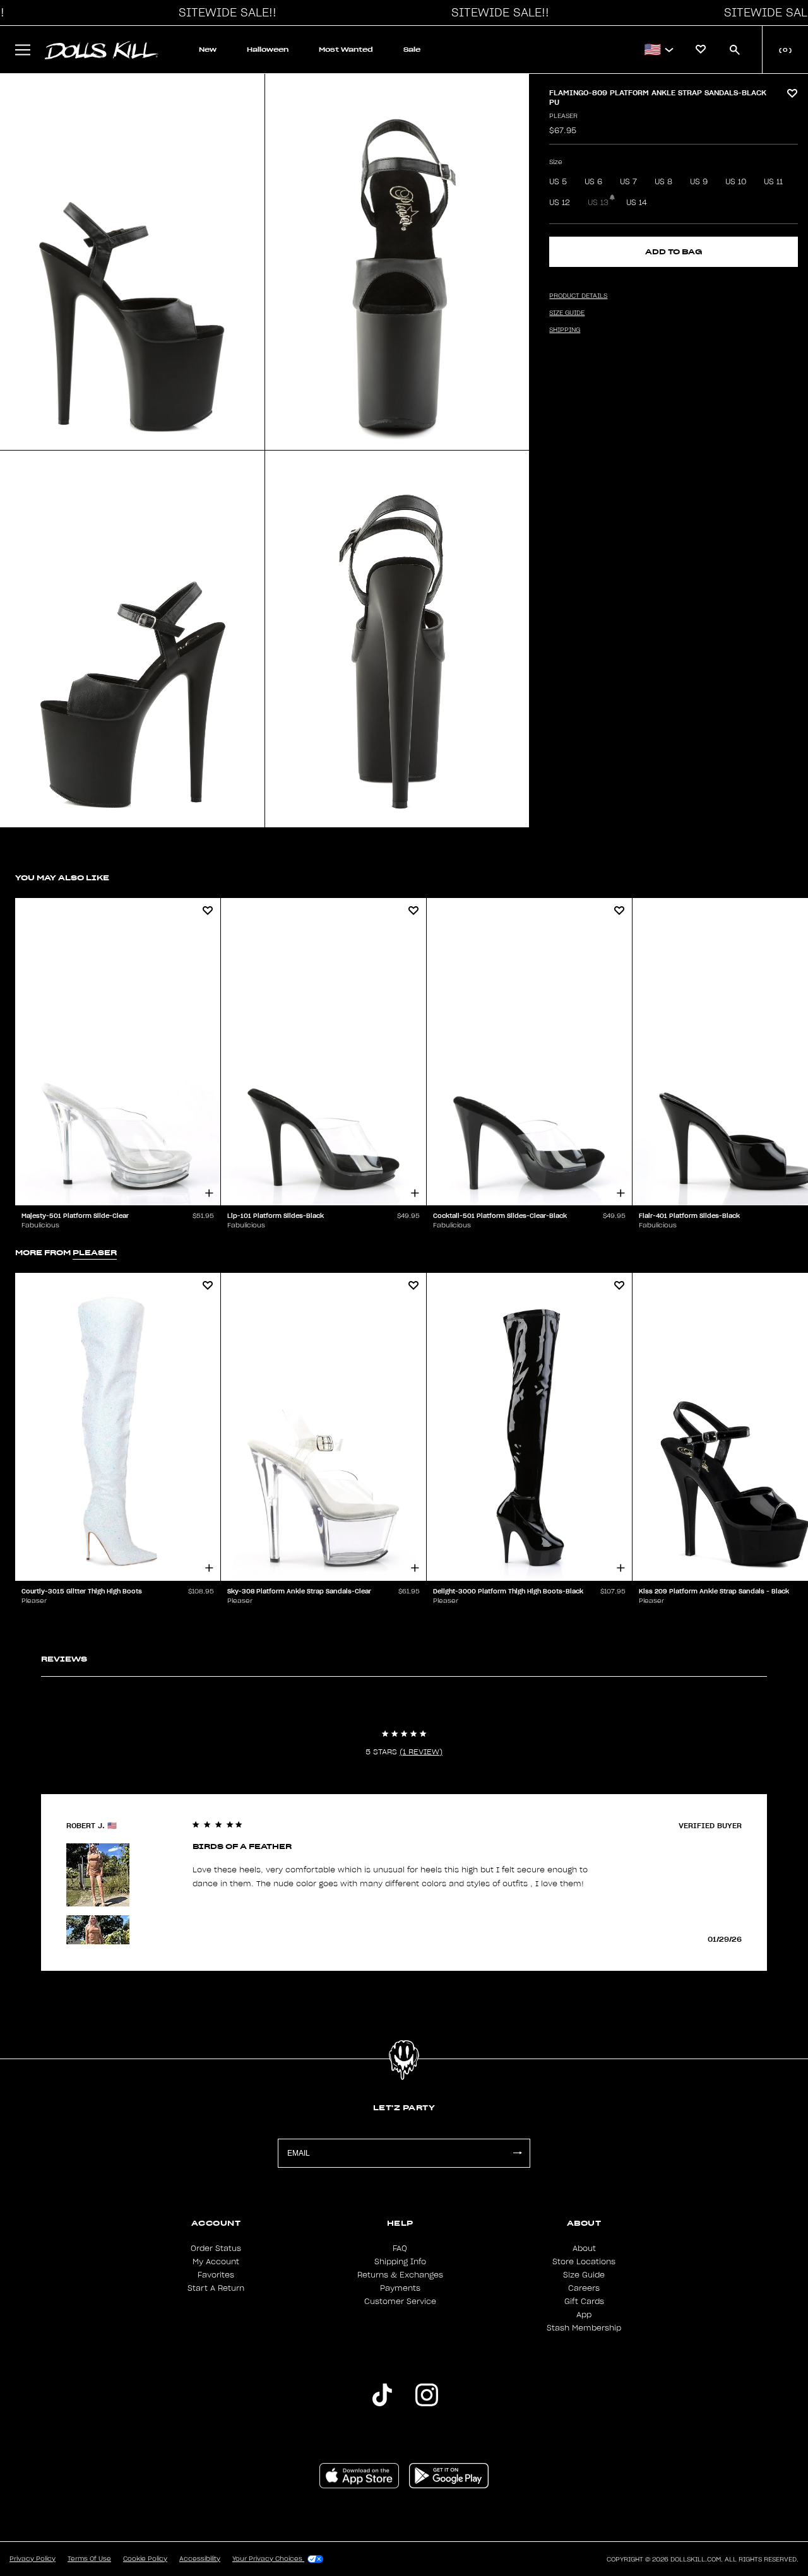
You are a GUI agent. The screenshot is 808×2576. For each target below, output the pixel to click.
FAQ (400, 2248)
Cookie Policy (145, 2559)
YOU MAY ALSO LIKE (62, 877)
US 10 (736, 182)
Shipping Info (400, 2262)
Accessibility (200, 2559)
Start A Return (216, 2288)
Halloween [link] (268, 50)
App (584, 2315)
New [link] (208, 50)
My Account (216, 2262)
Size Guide (584, 2275)
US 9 (699, 182)
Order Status (216, 2248)
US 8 (663, 182)
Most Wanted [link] (346, 50)
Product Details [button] (578, 296)
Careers (584, 2288)
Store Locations (584, 2262)
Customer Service (400, 2301)
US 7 (628, 182)
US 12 (560, 203)
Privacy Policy (33, 2559)
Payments (400, 2288)
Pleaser (563, 116)
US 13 (598, 203)
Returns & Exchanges (400, 2275)
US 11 (773, 182)
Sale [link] (412, 50)
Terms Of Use (89, 2559)
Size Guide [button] (567, 313)
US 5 (558, 182)
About (584, 2248)
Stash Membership (584, 2328)
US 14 (637, 203)
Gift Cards (584, 2301)
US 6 (593, 182)
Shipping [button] (565, 330)
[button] (224, 13)
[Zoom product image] (132, 262)
